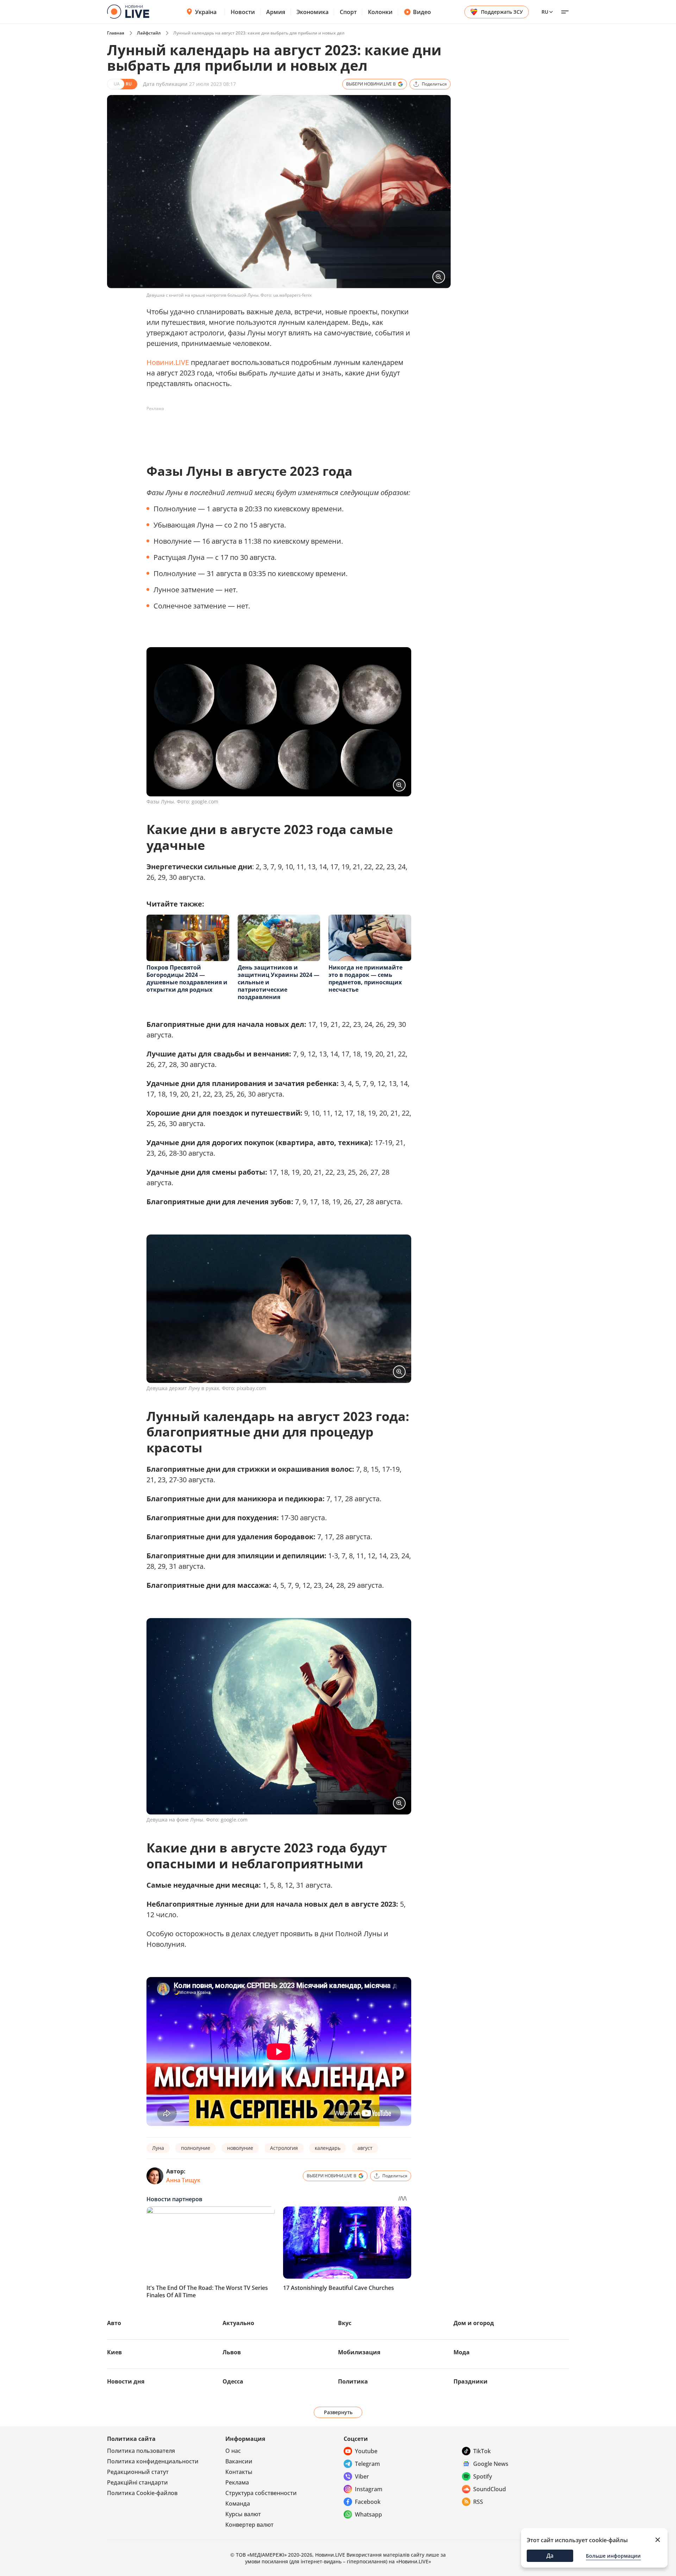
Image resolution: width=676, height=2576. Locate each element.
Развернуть (338, 2412)
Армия (276, 12)
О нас (233, 2451)
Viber (362, 2476)
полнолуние (196, 2148)
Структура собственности (261, 2493)
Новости (243, 12)
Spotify (483, 2476)
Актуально (238, 2323)
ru (545, 12)
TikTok (482, 2451)
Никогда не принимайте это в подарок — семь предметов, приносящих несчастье (365, 978)
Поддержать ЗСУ (502, 12)
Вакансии (239, 2461)
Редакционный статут (138, 2472)
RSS (478, 2502)
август (365, 2148)
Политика (353, 2381)
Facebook (368, 2502)
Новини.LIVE (168, 362)
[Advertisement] (275, 430)
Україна (206, 12)
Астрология (284, 2148)
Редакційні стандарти (137, 2482)
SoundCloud (490, 2489)
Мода (462, 2352)
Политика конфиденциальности (153, 2461)
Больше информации (613, 2556)
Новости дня (126, 2381)
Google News (491, 2464)
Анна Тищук (183, 2180)
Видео (422, 12)
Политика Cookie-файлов (142, 2493)
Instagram (369, 2489)
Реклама (237, 2482)
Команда (238, 2504)
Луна (158, 2148)
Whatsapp (368, 2514)
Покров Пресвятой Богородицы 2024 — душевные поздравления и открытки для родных (187, 978)
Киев (114, 2352)
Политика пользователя (141, 2451)
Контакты (239, 2472)
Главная (116, 33)
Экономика (312, 12)
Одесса (233, 2381)
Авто (114, 2323)
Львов (232, 2352)
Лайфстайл (149, 33)
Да (550, 2556)
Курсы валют (243, 2514)
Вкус (345, 2323)
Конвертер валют (249, 2525)
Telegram (367, 2464)
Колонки (380, 12)
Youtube (366, 2451)
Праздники (471, 2381)
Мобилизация (359, 2352)
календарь (328, 2148)
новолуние (240, 2148)
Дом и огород (474, 2323)
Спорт (348, 12)
